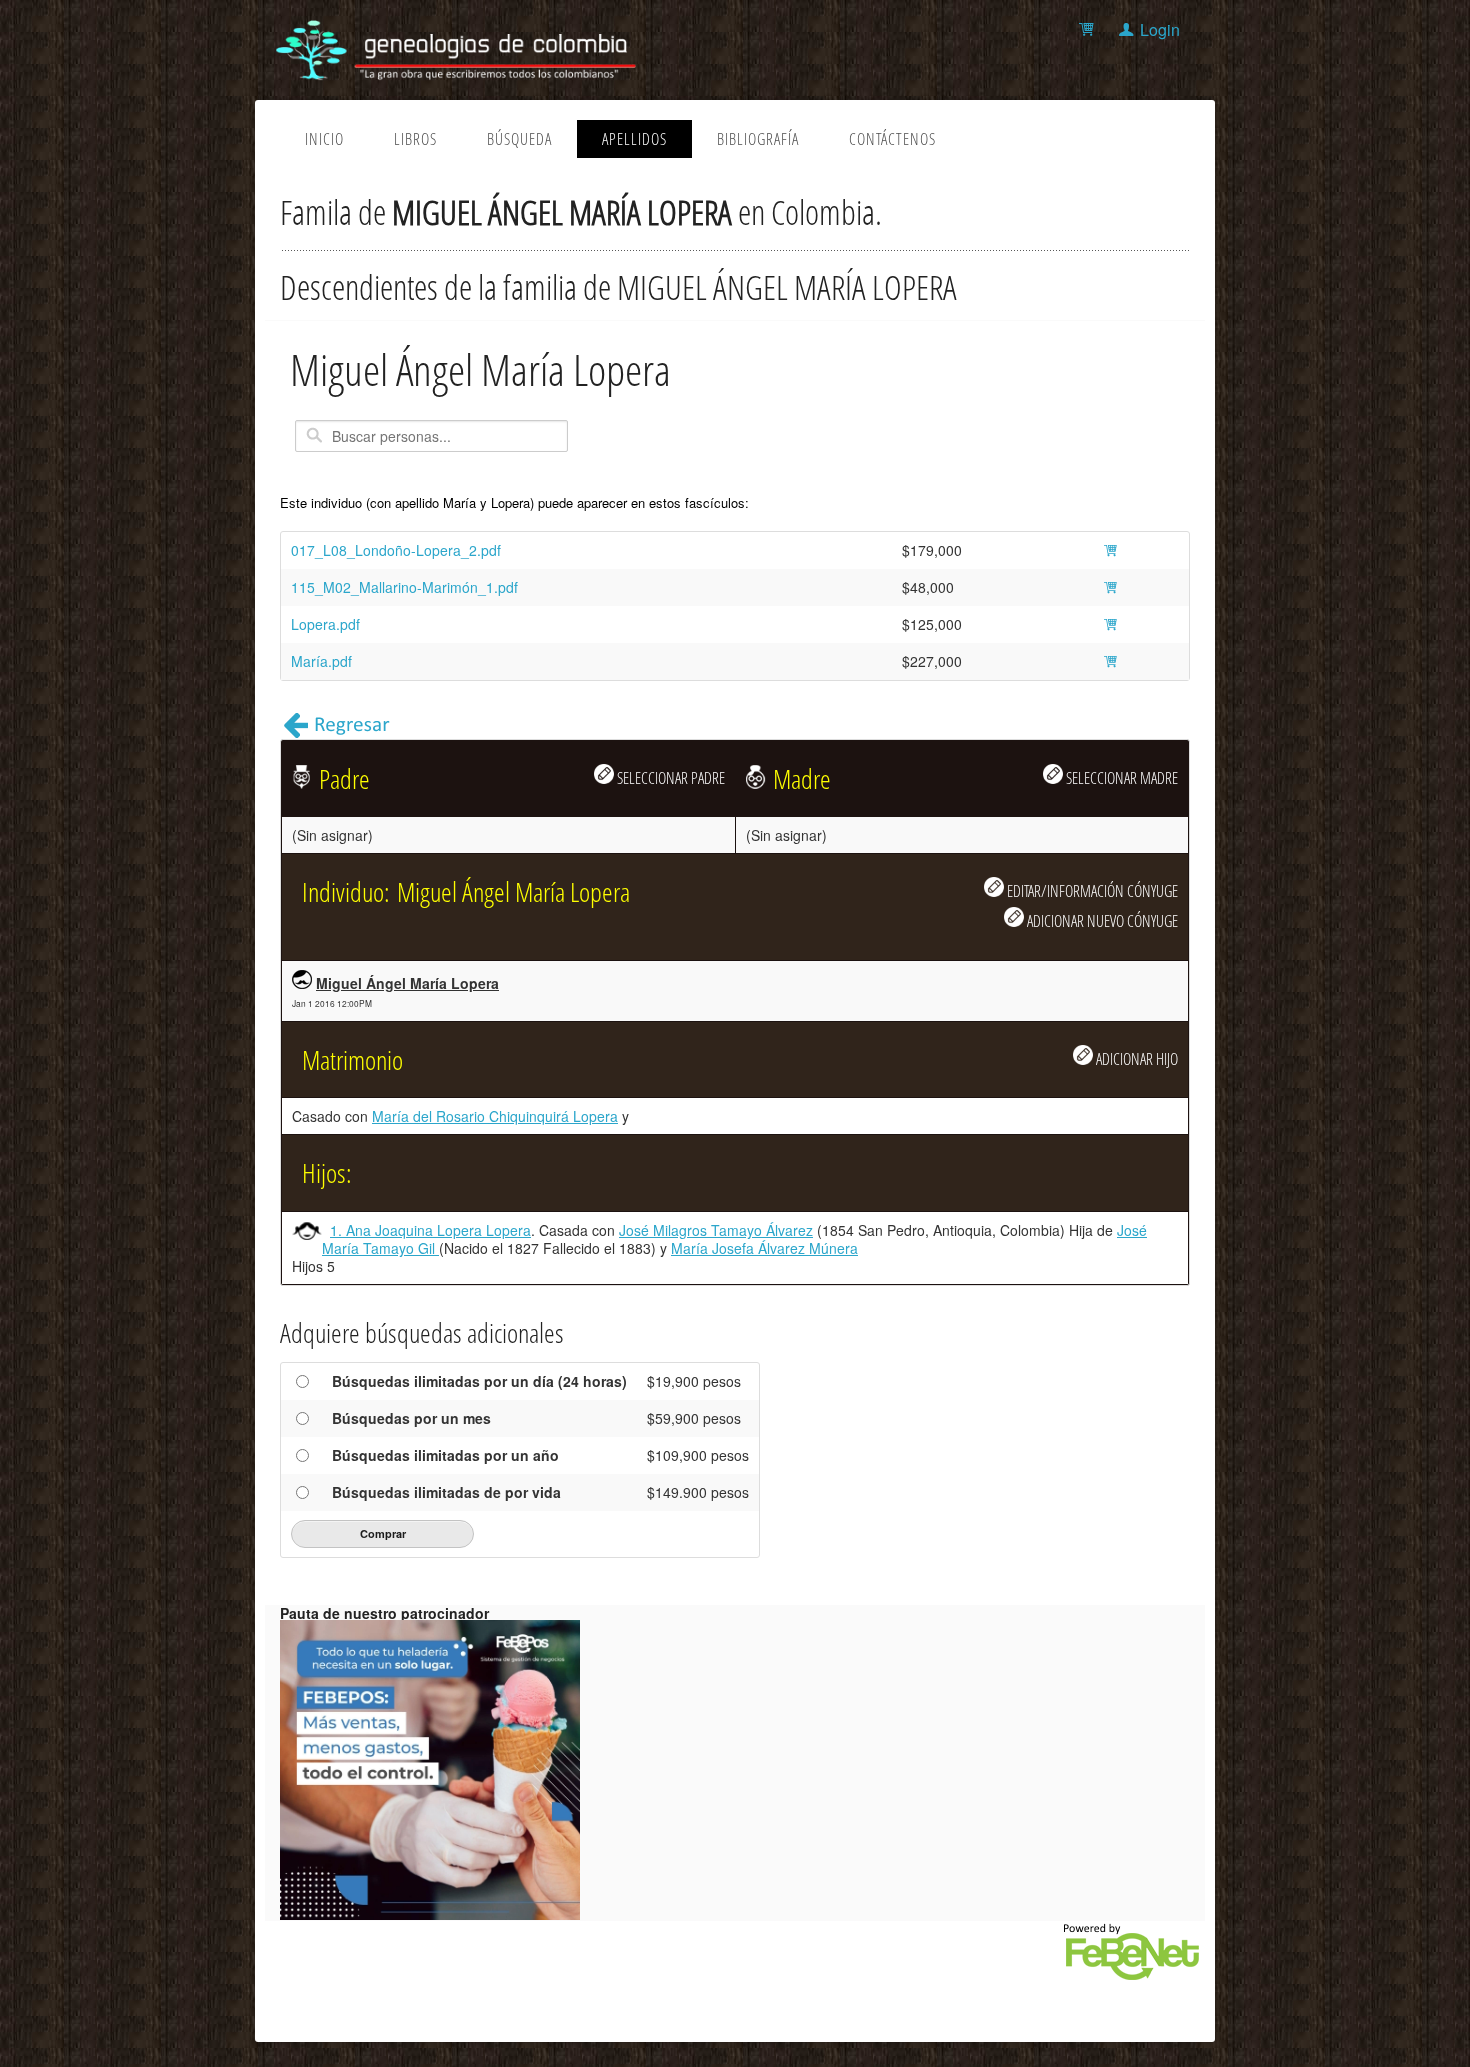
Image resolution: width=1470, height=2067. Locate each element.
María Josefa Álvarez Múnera (764, 1248)
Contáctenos (892, 139)
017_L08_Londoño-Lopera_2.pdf (396, 550)
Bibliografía (758, 139)
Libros (415, 139)
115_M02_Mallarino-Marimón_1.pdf (404, 587)
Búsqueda (519, 139)
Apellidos (634, 139)
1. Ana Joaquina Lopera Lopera (430, 1230)
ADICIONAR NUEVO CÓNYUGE (1101, 920)
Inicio (324, 139)
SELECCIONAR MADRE (1120, 777)
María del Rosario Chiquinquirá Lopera (495, 1116)
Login (1160, 29)
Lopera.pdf (325, 624)
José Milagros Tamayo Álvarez (716, 1230)
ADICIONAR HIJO (1135, 1058)
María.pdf (321, 661)
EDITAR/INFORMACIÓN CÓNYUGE (1091, 890)
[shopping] (1089, 29)
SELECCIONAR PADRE (669, 777)
